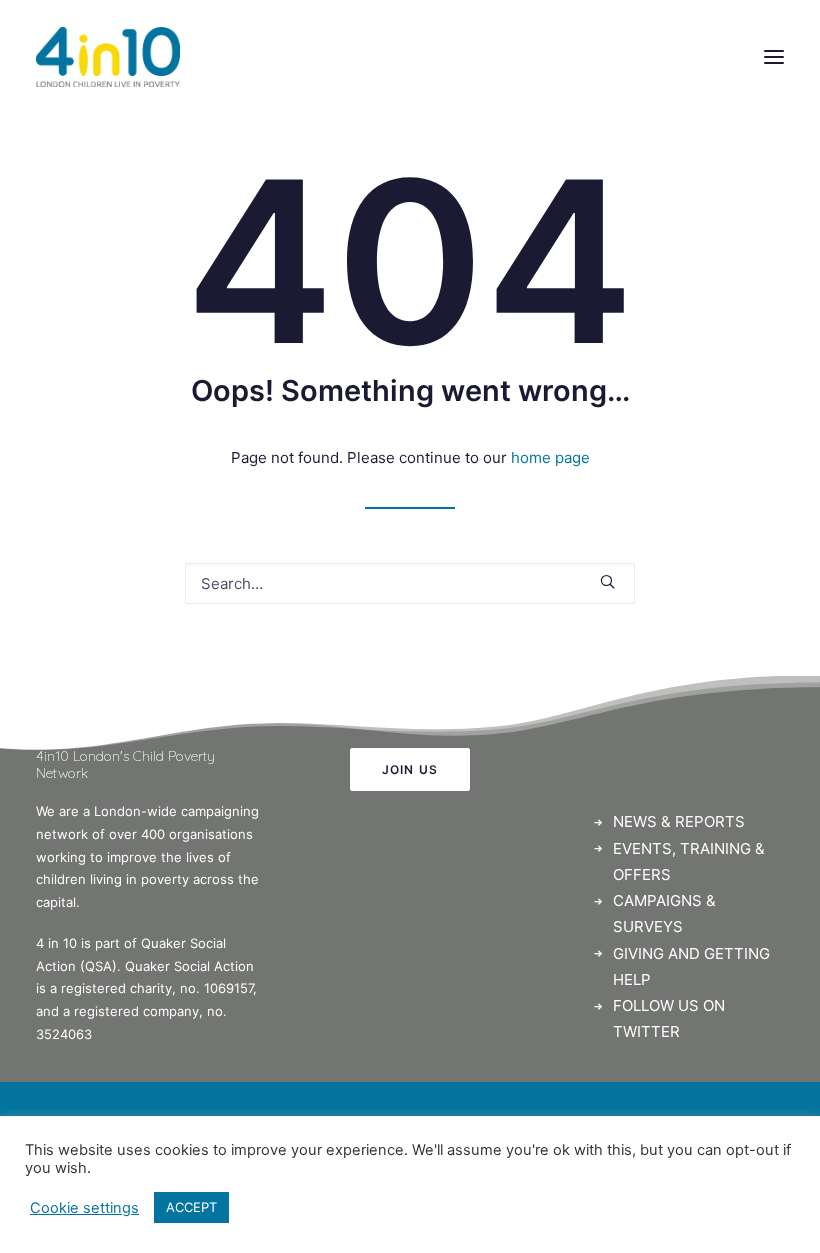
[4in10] (108, 57)
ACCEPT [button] (191, 1207)
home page (550, 457)
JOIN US (410, 769)
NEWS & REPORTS (679, 821)
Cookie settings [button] (84, 1208)
